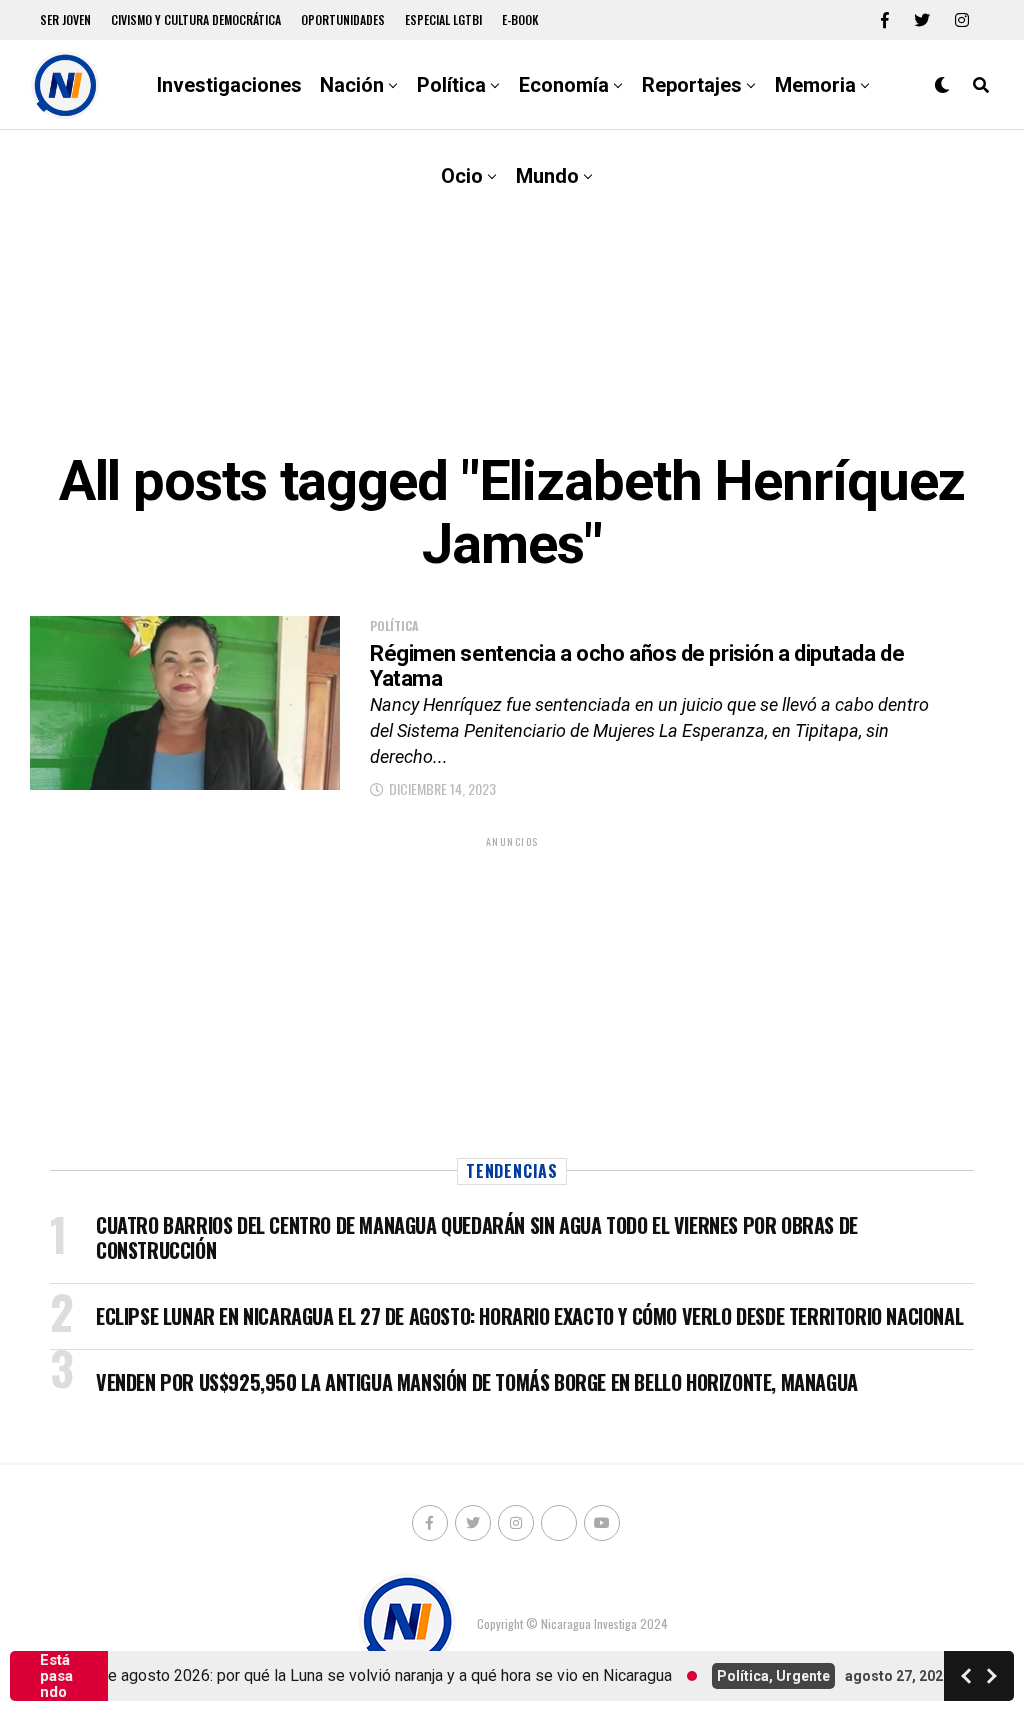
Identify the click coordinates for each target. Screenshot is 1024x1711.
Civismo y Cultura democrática (196, 19)
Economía (564, 85)
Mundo (547, 176)
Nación (352, 85)
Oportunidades (343, 19)
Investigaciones (229, 85)
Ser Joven (65, 19)
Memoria (815, 85)
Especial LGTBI (443, 19)
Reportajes (692, 85)
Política (451, 85)
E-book (520, 19)
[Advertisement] (512, 290)
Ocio (462, 176)
